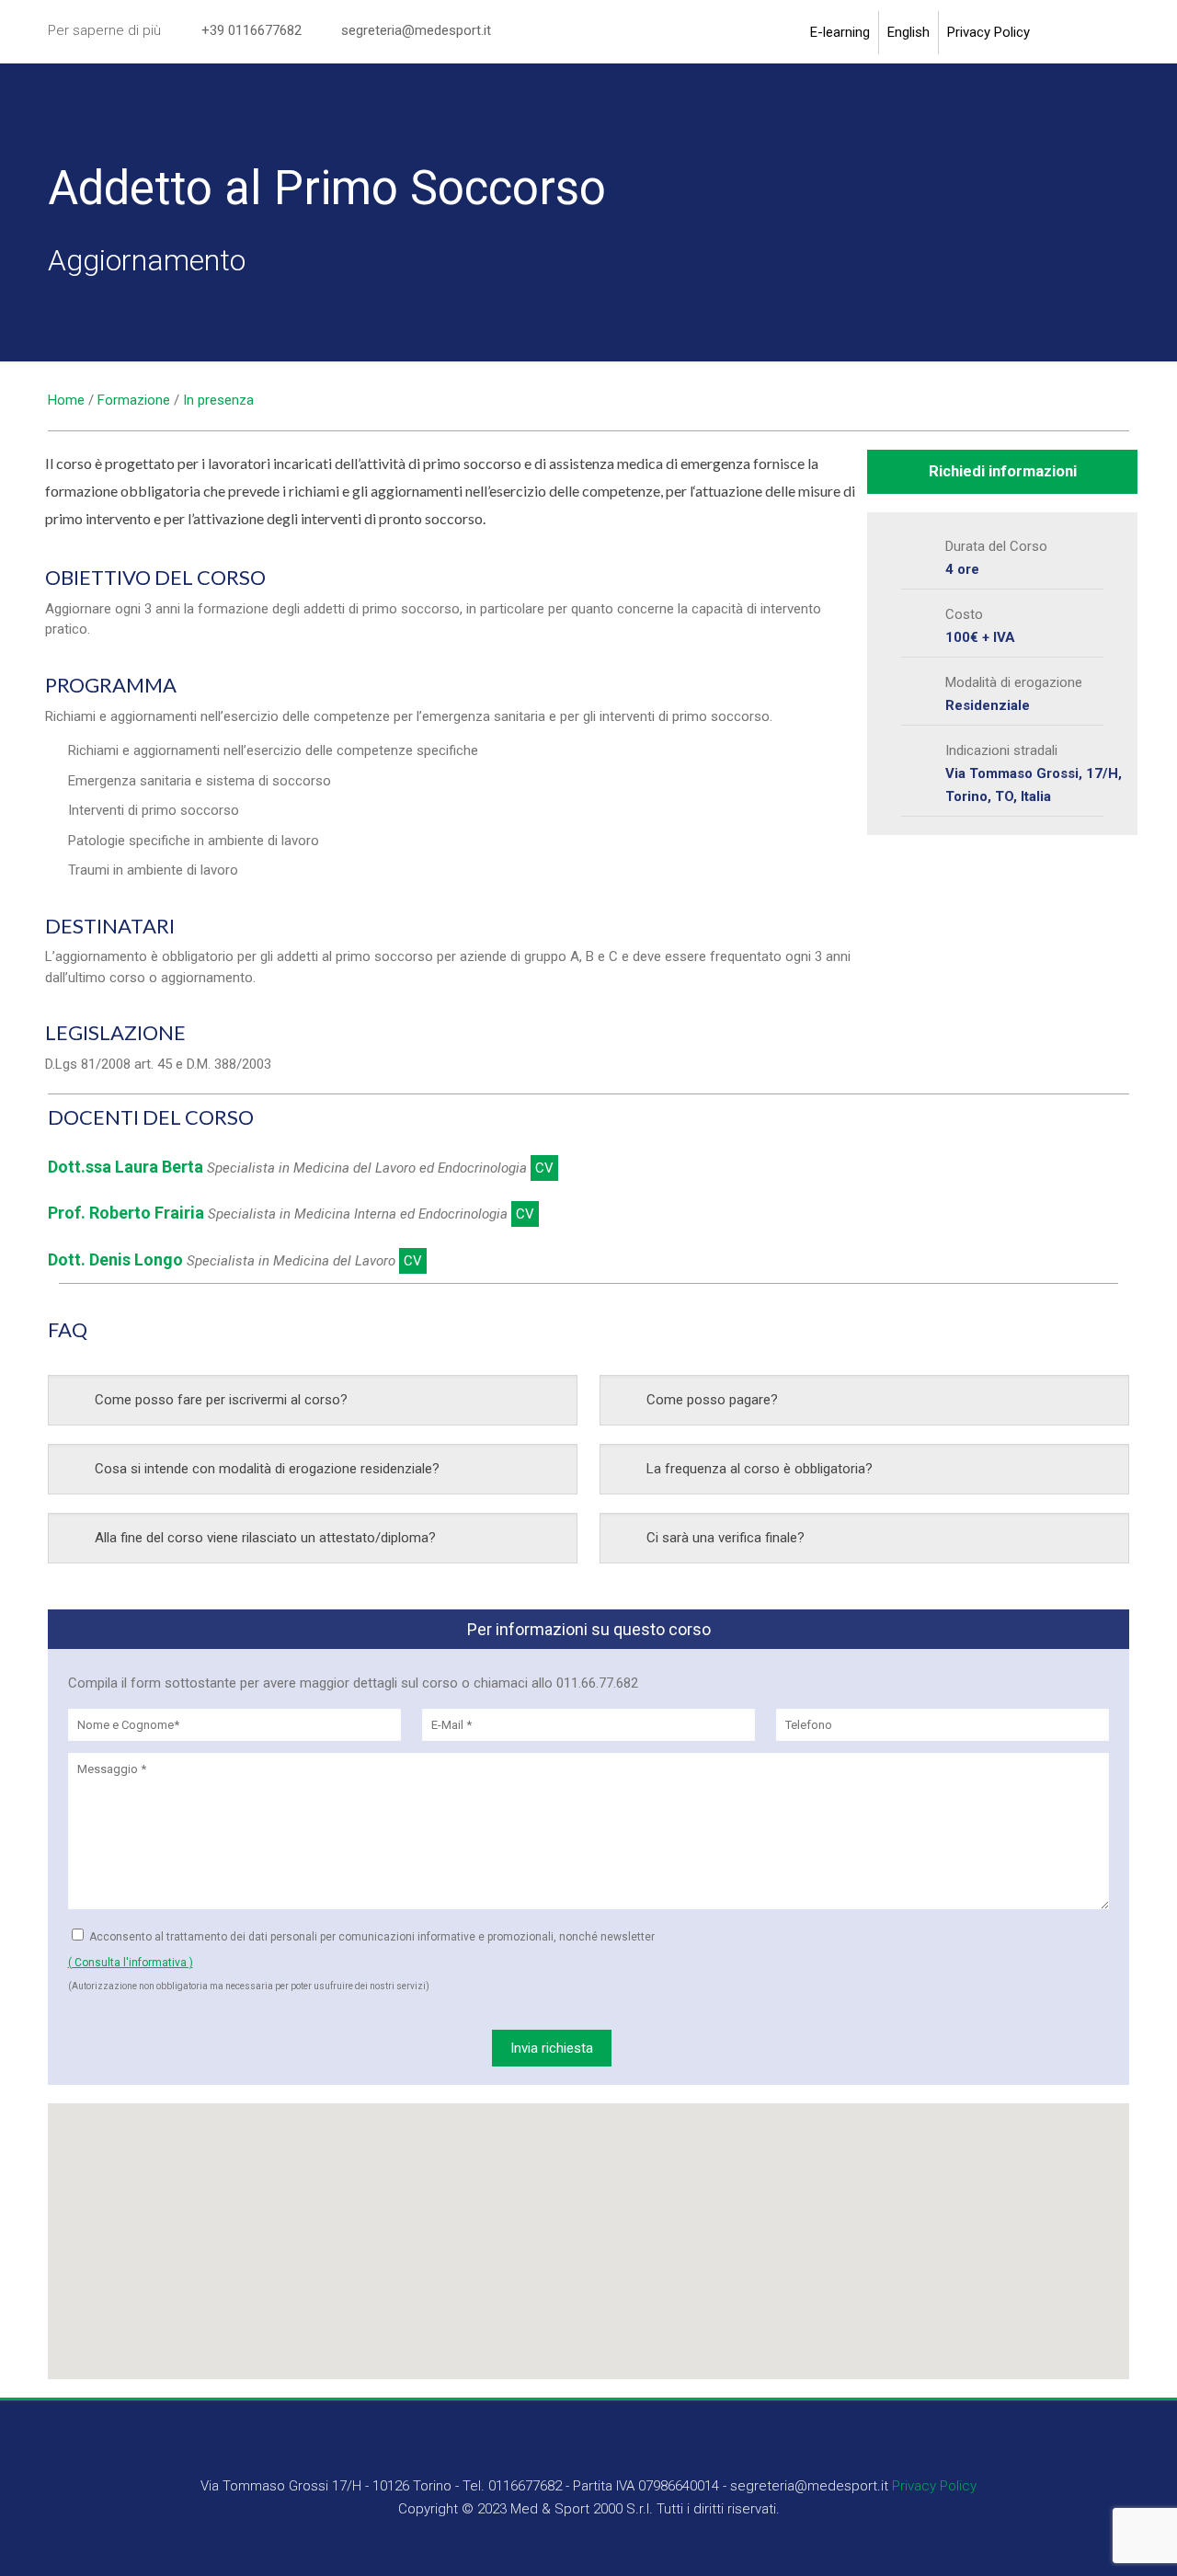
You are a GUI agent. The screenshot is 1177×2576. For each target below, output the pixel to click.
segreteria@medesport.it (416, 30)
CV (544, 1168)
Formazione (134, 400)
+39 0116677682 (251, 30)
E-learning (840, 33)
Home (66, 400)
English (908, 33)
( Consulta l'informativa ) (131, 1963)
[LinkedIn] (1115, 35)
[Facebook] (1080, 35)
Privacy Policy (988, 33)
